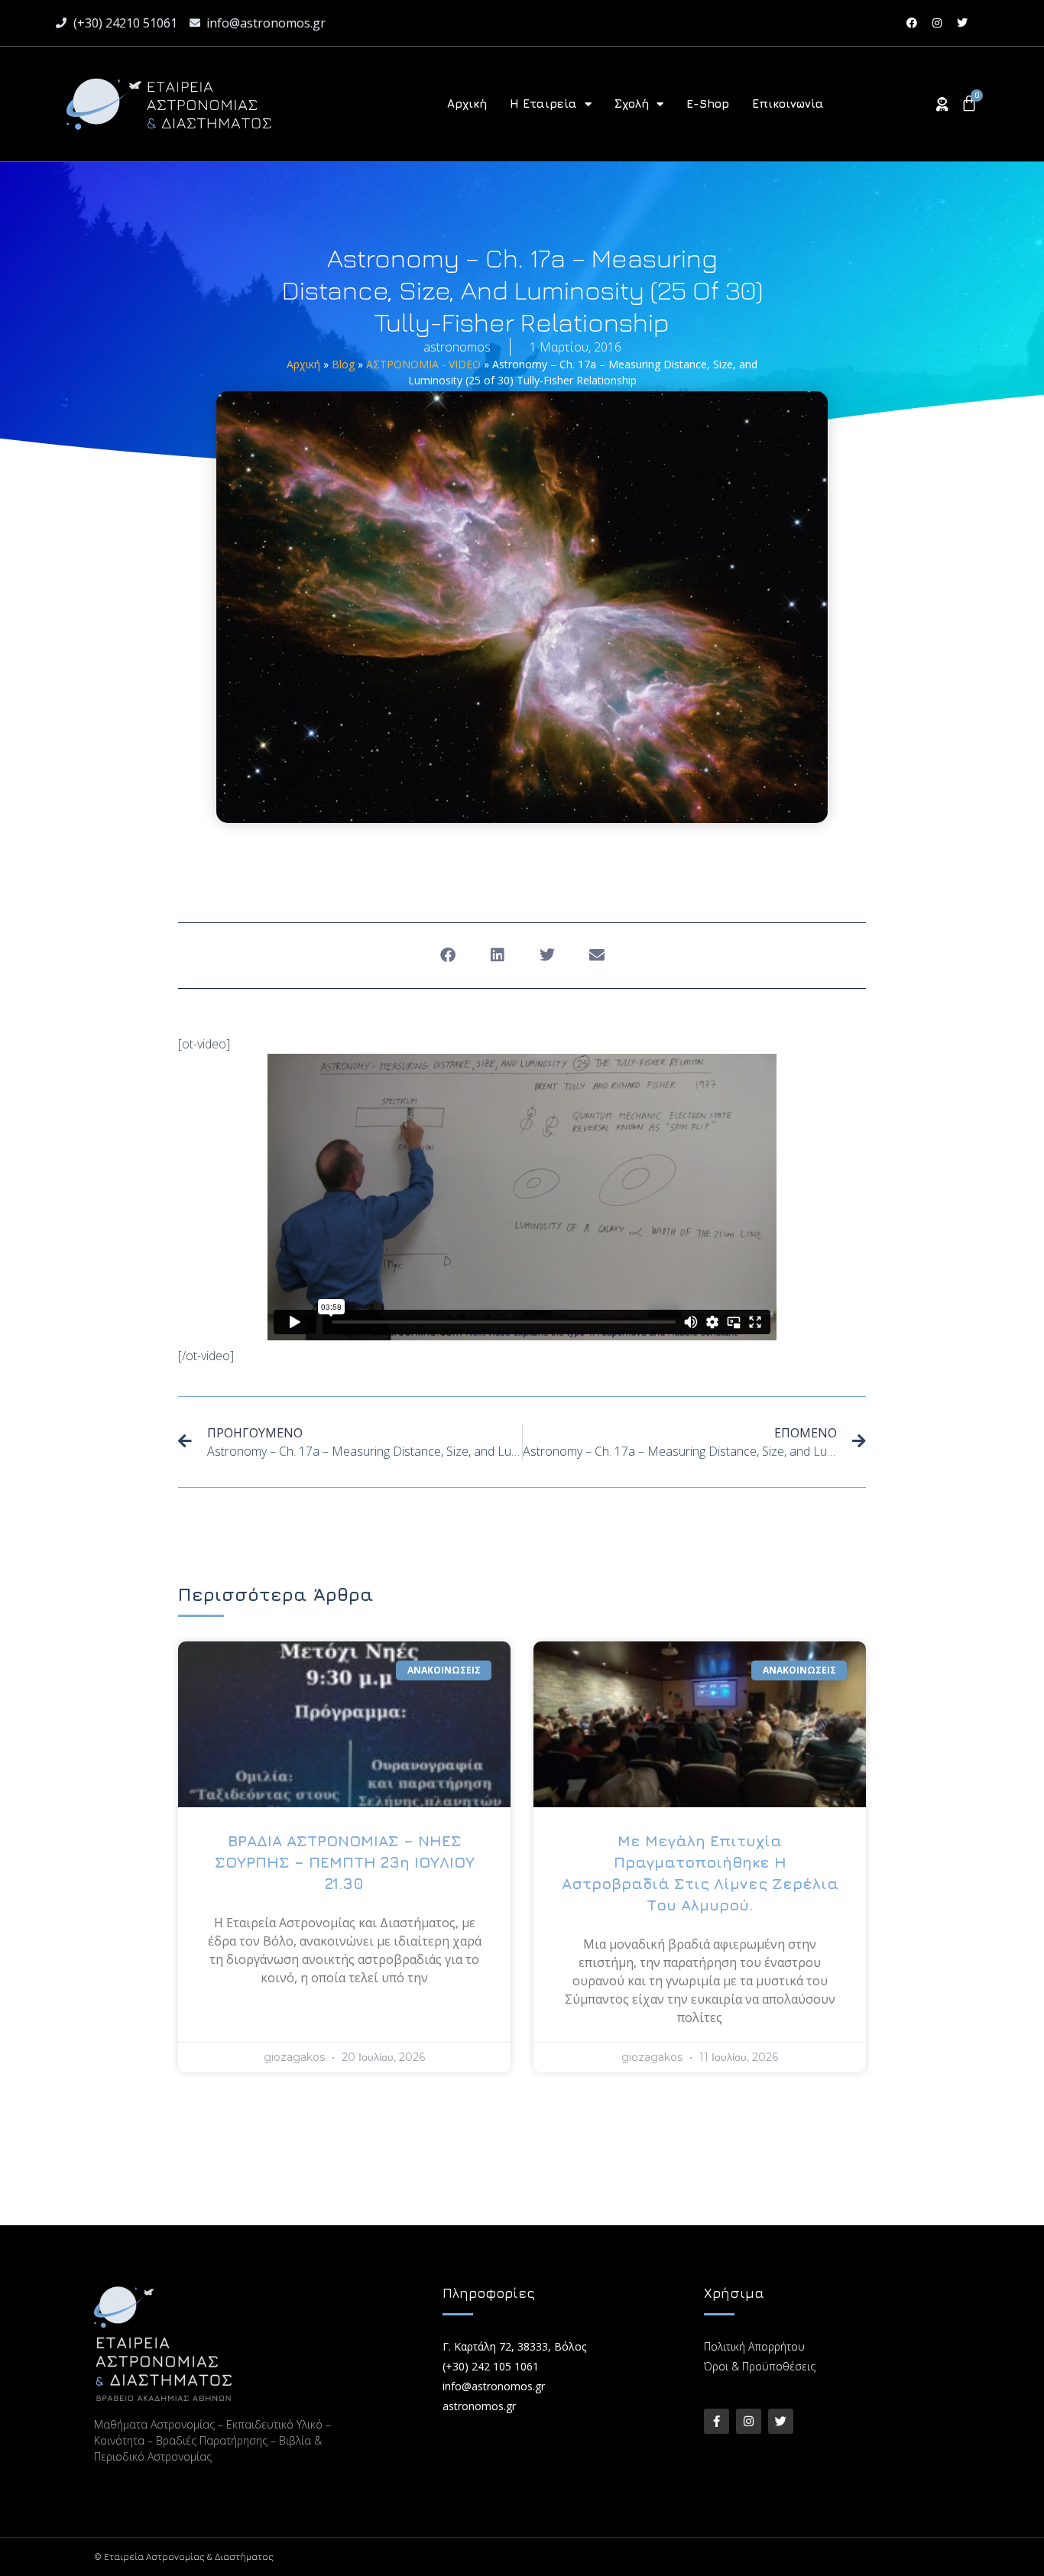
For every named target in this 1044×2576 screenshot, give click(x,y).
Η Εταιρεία (543, 104)
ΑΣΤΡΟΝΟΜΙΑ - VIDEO (423, 364)
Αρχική (467, 104)
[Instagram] (937, 23)
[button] (447, 956)
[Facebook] (912, 23)
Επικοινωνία (788, 104)
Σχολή (632, 104)
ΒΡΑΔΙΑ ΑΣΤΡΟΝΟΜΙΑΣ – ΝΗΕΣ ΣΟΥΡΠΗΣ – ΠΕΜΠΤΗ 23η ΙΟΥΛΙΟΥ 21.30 (345, 1862)
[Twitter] (962, 23)
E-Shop (708, 104)
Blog (343, 364)
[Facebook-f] (717, 2421)
